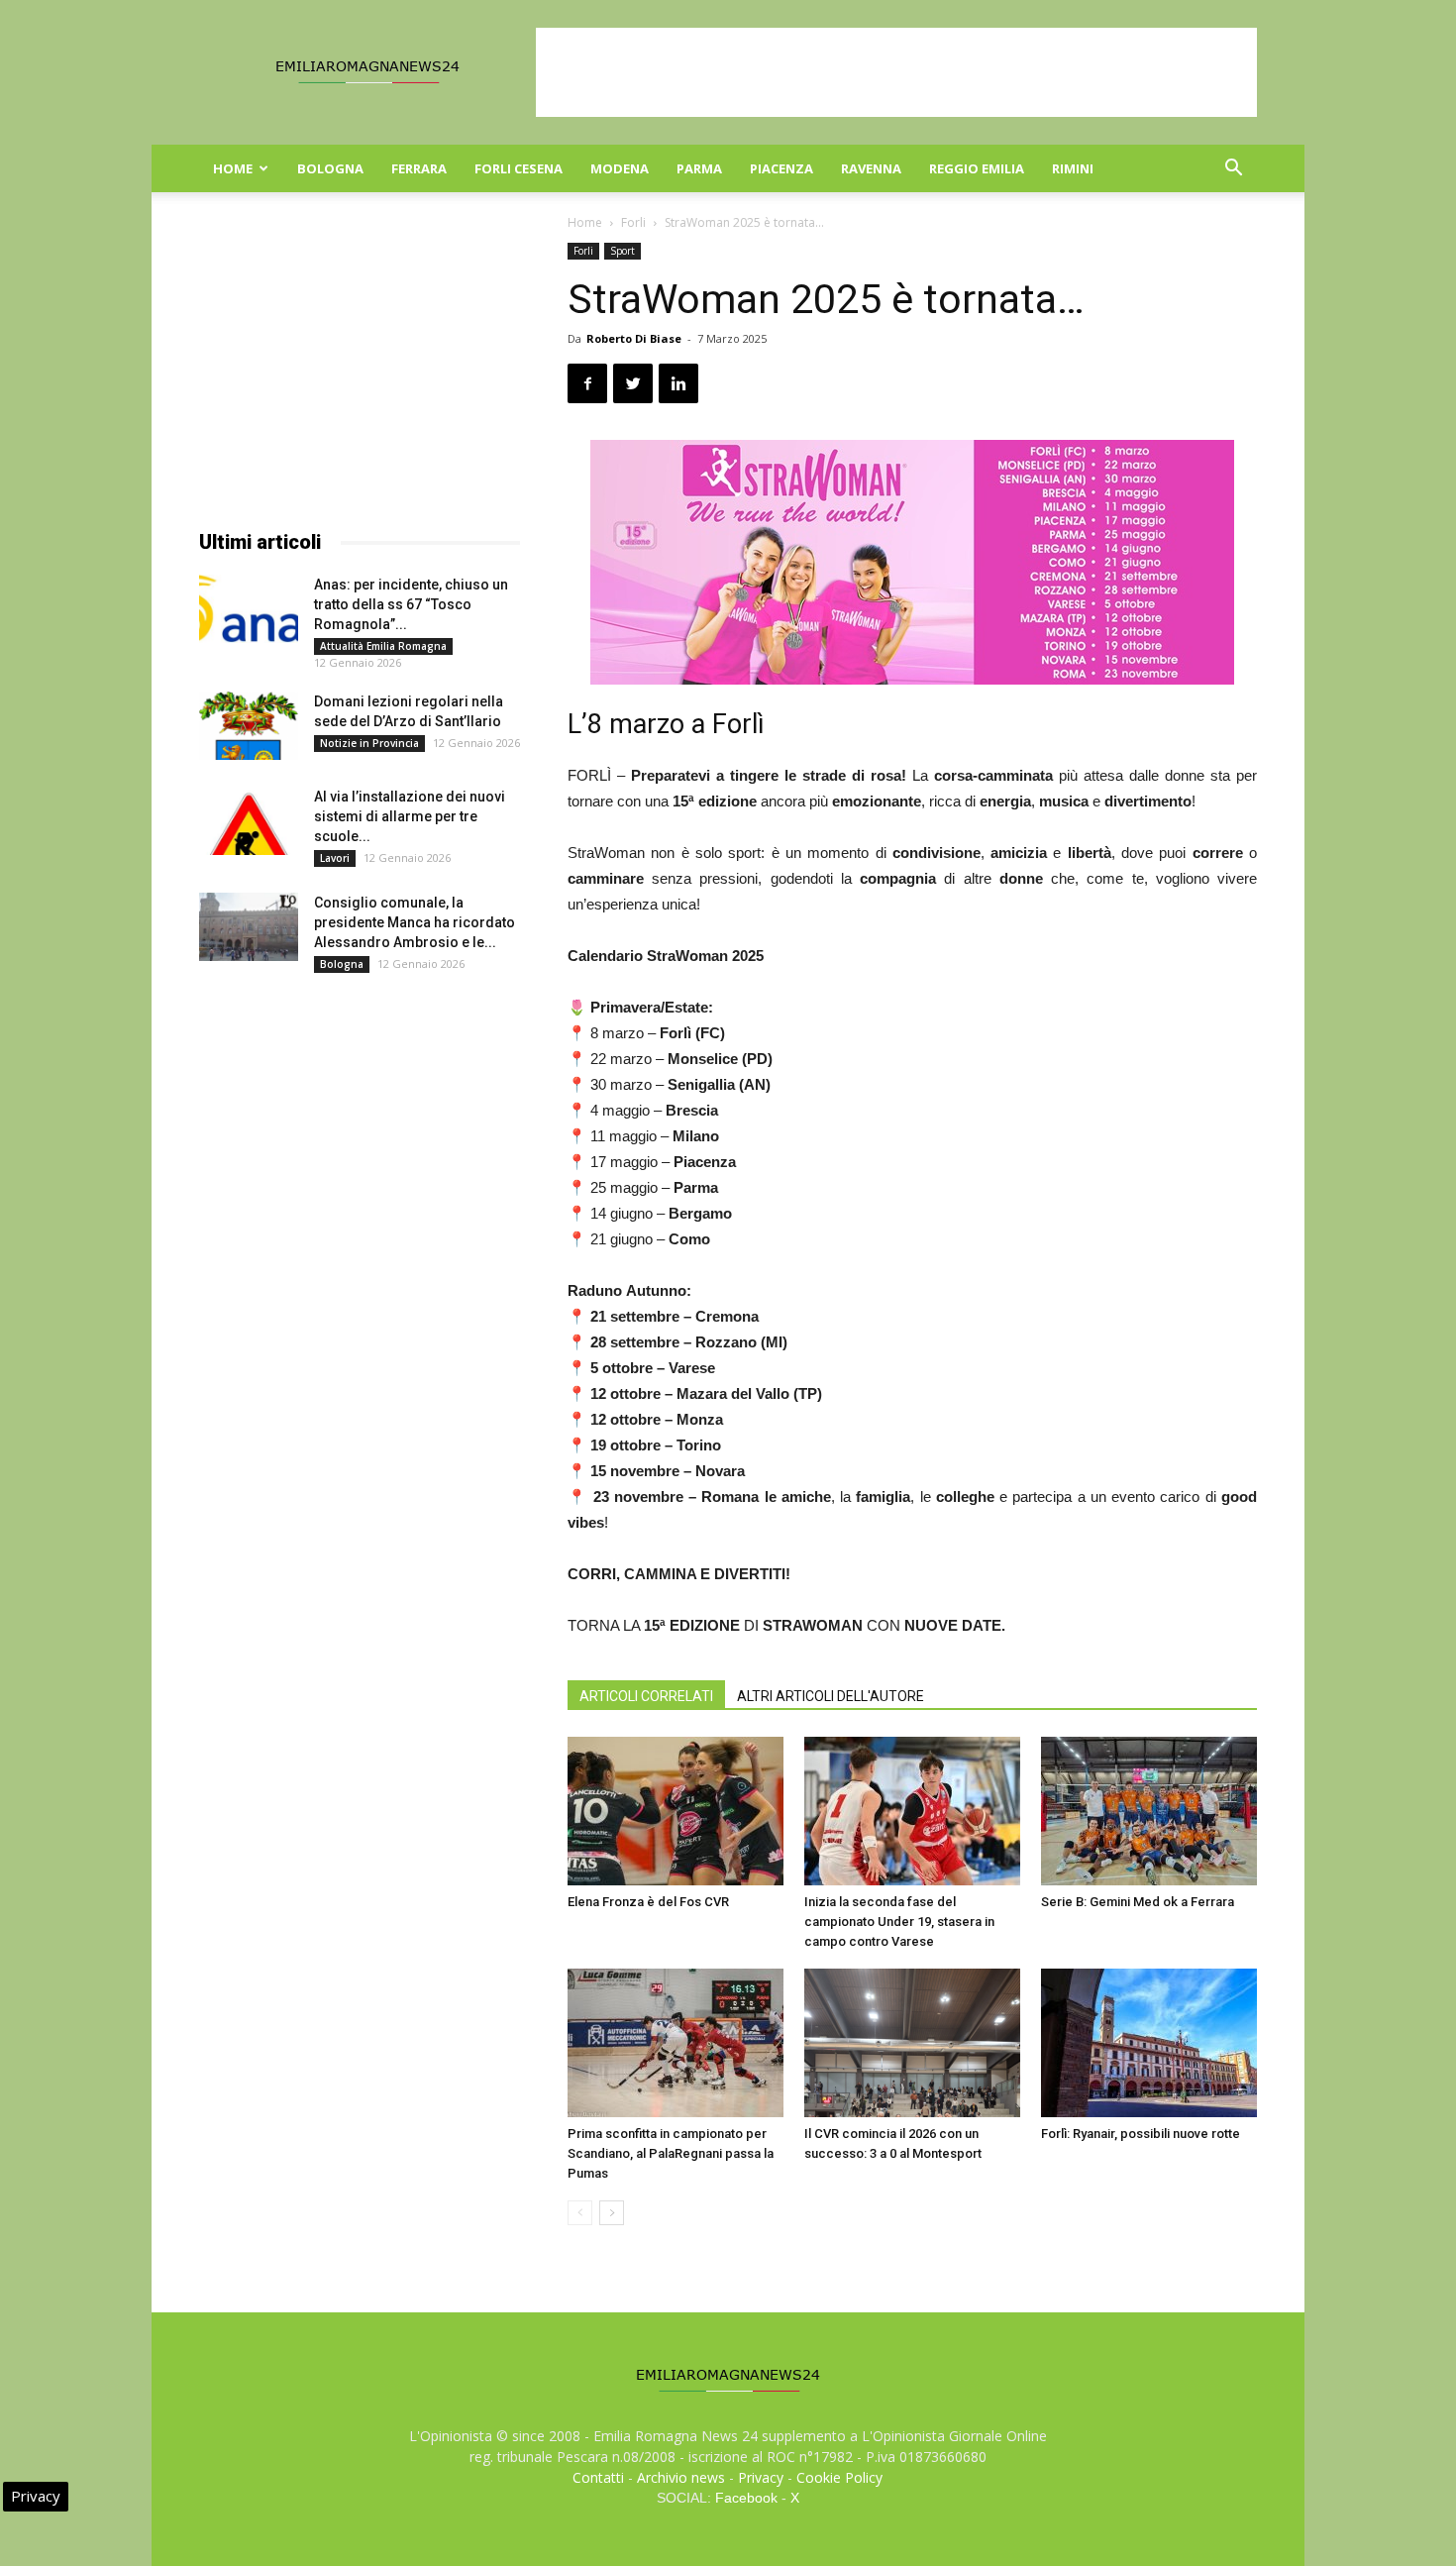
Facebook (746, 2498)
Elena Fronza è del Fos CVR (648, 1902)
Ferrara (419, 168)
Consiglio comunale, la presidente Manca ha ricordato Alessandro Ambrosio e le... (415, 922)
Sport (623, 251)
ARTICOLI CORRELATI (646, 1696)
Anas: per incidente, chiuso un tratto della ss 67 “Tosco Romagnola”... (411, 604)
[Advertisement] (896, 72)
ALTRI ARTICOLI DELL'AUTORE (831, 1696)
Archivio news (681, 2477)
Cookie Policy (839, 2477)
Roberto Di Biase (634, 338)
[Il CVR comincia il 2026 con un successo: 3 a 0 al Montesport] (912, 2043)
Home (233, 168)
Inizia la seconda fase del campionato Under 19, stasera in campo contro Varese (899, 1922)
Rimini (1073, 168)
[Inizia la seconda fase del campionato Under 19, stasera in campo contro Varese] (912, 1811)
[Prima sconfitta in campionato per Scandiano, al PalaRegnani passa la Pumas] (676, 2043)
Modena (620, 168)
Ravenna (871, 168)
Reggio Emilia (977, 168)
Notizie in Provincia (369, 743)
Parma (699, 168)
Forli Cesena (519, 168)
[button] (1233, 170)
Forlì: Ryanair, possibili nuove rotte (1141, 2134)
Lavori (335, 858)
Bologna (330, 168)
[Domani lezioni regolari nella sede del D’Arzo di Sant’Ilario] (249, 726)
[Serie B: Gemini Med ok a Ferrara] (1149, 1811)
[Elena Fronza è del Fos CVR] (676, 1811)
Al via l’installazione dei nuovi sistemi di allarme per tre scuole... (410, 816)
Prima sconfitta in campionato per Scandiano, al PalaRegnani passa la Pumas (671, 2153)
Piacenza (781, 168)
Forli (633, 222)
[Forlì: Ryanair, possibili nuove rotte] (1149, 2043)
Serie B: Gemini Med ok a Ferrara (1138, 1902)
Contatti (598, 2477)
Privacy (761, 2477)
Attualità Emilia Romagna (383, 646)
